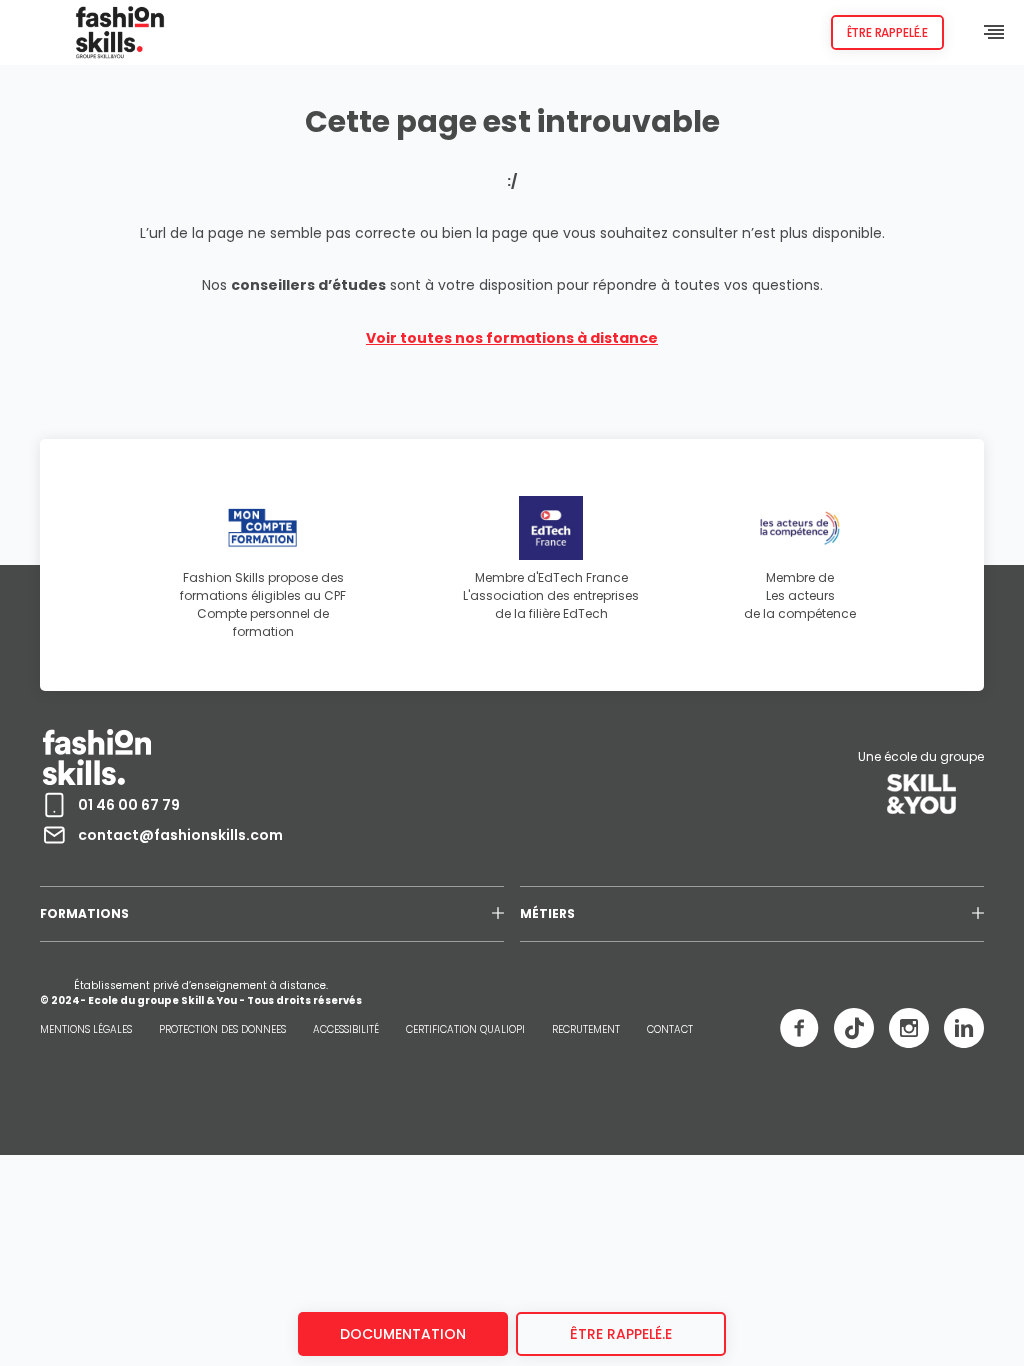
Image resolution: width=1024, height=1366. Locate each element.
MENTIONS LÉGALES (86, 1029)
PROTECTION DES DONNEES (222, 1029)
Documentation (403, 1334)
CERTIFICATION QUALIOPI (465, 1029)
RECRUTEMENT (586, 1029)
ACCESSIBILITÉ (346, 1029)
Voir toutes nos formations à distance (512, 338)
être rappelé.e (621, 1334)
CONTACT (670, 1029)
